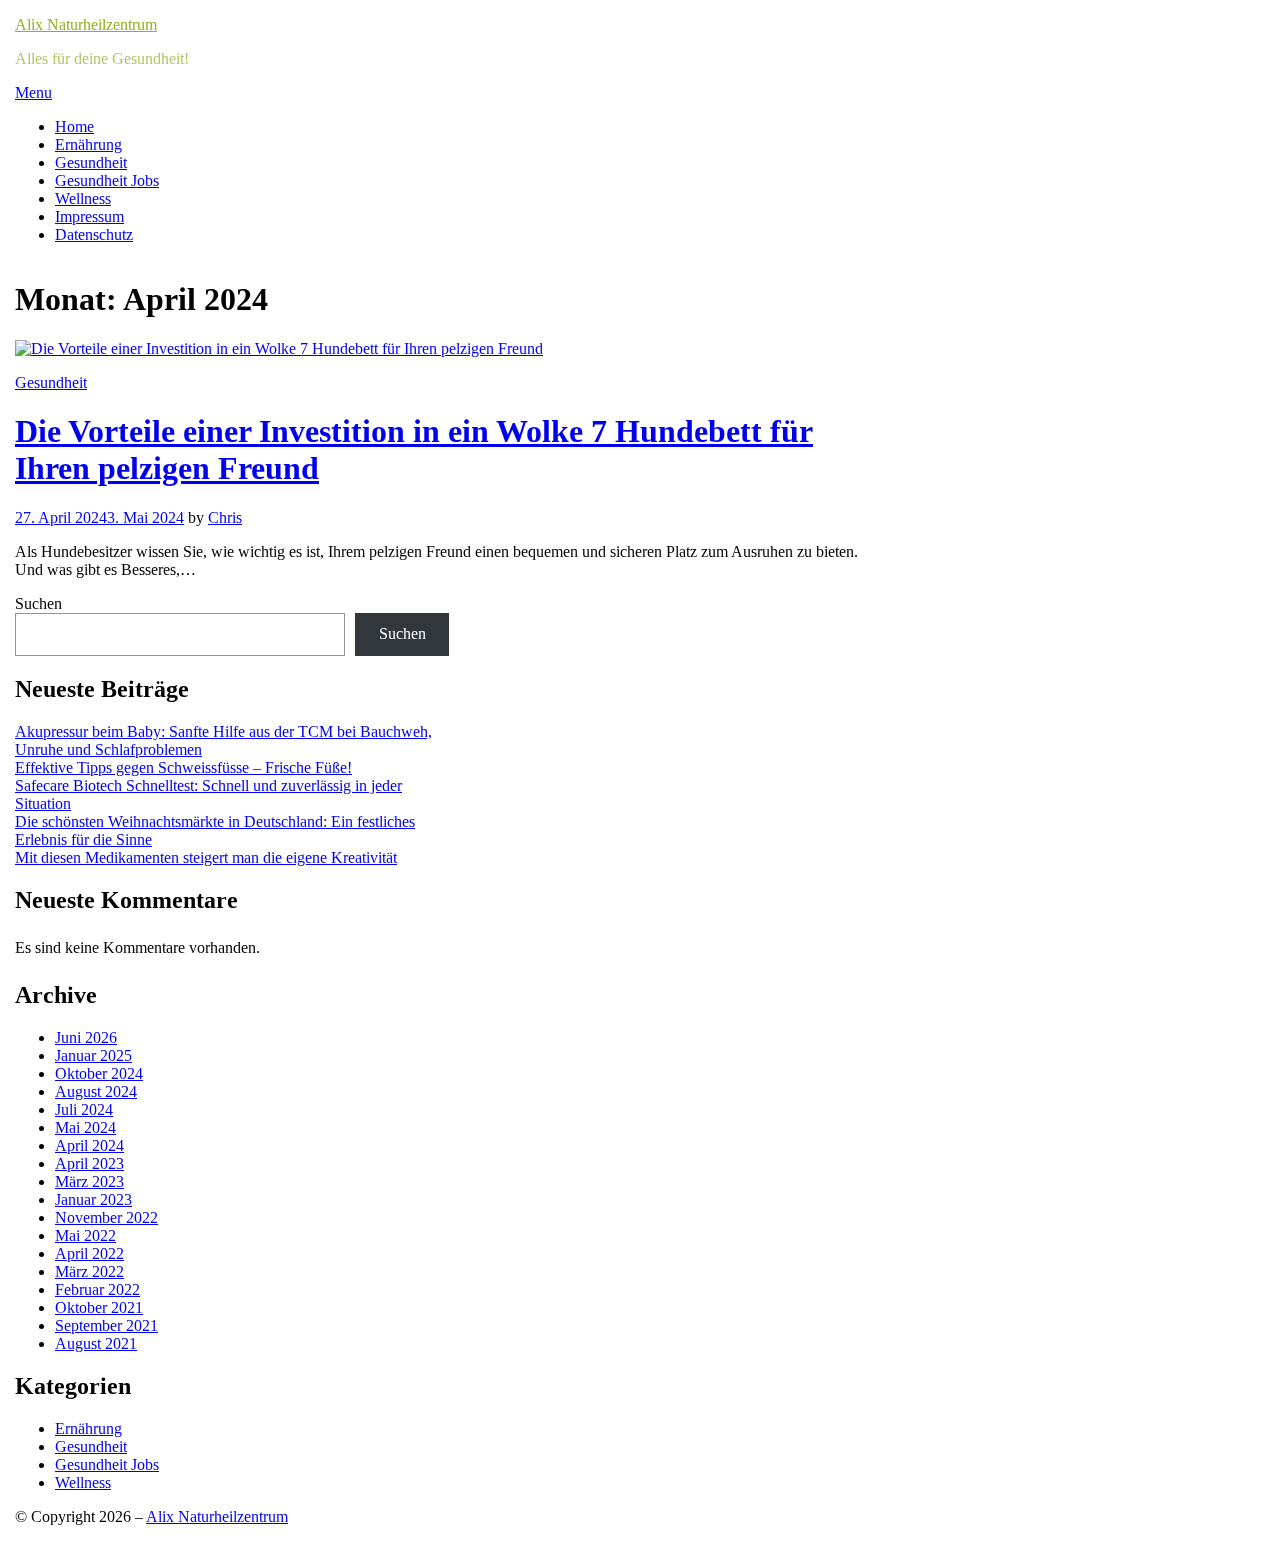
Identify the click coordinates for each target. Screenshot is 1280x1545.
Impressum (89, 216)
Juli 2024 (84, 1109)
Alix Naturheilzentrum (86, 24)
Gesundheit (91, 162)
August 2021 (96, 1343)
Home (74, 126)
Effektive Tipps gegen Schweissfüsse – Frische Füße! (183, 767)
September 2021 (106, 1325)
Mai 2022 (85, 1235)
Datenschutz (94, 234)
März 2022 (89, 1271)
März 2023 (89, 1181)
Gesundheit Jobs (107, 180)
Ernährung (88, 144)
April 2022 (89, 1253)
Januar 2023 (93, 1199)
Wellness (83, 198)
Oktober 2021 (99, 1307)
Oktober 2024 (99, 1073)
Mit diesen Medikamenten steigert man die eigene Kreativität (206, 857)
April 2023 (89, 1163)
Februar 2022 (97, 1289)
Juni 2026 (86, 1037)
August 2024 (96, 1091)
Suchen (38, 603)
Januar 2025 (93, 1055)
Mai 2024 (85, 1127)
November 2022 (106, 1217)
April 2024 (89, 1145)
